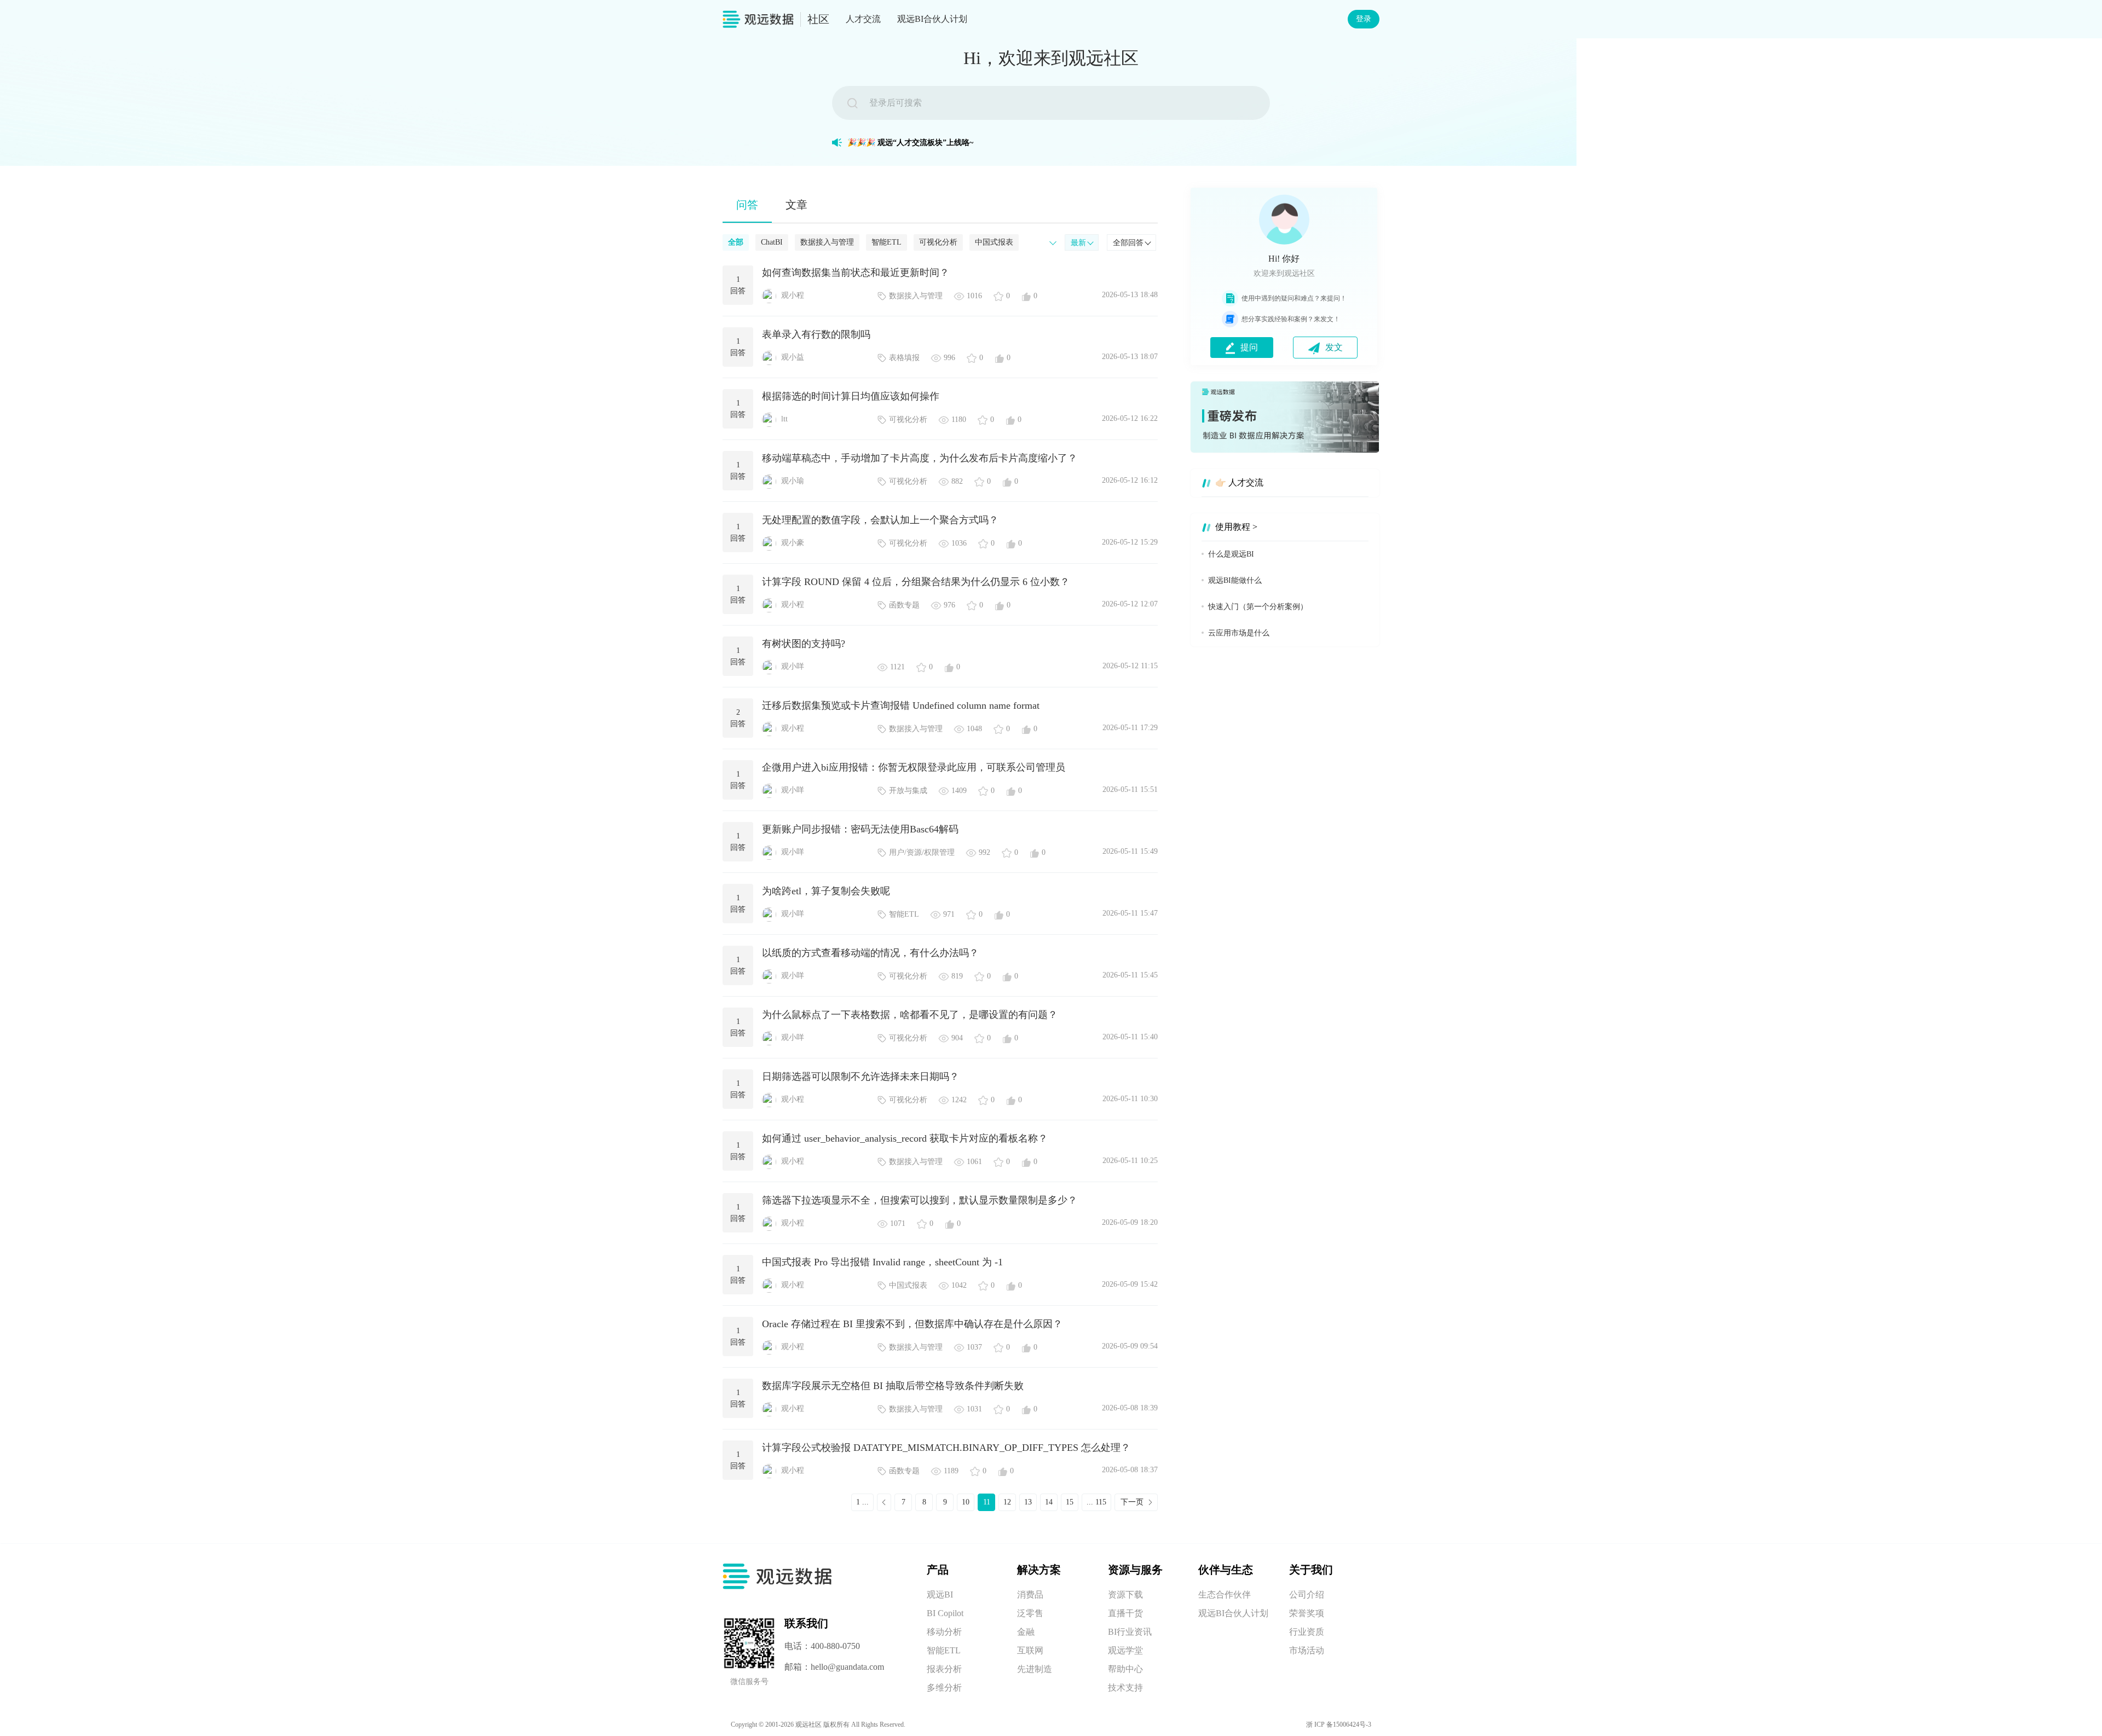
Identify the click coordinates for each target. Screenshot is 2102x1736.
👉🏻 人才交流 (1239, 482)
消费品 (1030, 1595)
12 (1007, 1502)
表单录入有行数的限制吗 (816, 334)
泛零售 (1030, 1613)
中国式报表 (994, 242)
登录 (1364, 19)
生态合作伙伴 (1225, 1595)
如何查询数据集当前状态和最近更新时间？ (856, 273)
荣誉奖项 (1307, 1613)
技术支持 (1125, 1688)
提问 (1249, 347)
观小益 (793, 357)
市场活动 (1307, 1650)
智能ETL (887, 242)
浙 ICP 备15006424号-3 (1339, 1725)
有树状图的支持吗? (804, 644)
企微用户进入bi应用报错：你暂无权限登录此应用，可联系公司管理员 (914, 767)
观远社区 (809, 1725)
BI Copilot (945, 1613)
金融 (1026, 1632)
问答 (747, 205)
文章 (796, 205)
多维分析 (944, 1688)
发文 (1334, 347)
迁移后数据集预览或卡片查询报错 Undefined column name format (901, 705)
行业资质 (1307, 1632)
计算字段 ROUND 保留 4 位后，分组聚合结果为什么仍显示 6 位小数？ (916, 582)
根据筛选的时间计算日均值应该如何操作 (851, 396)
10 (966, 1502)
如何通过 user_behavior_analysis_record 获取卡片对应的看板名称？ (905, 1138)
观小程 (793, 295)
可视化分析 (938, 242)
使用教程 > (1236, 527)
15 (1070, 1502)
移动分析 (944, 1632)
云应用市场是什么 (1239, 633)
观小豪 (793, 543)
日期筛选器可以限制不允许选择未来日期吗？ (861, 1077)
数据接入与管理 (827, 242)
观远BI (940, 1595)
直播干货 (1125, 1613)
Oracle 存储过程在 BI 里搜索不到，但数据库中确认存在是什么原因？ (912, 1324)
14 (1049, 1502)
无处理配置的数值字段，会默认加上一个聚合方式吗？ (880, 520)
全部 (736, 242)
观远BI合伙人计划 (932, 19)
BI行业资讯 (1130, 1632)
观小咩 (793, 666)
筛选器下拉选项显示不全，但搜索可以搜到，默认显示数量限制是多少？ (920, 1200)
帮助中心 (1125, 1669)
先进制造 (1035, 1669)
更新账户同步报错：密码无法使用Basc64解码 (860, 829)
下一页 (1132, 1502)
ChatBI (772, 242)
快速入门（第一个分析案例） (1258, 607)
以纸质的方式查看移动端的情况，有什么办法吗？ (870, 953)
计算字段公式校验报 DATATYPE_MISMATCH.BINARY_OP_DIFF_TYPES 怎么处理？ (946, 1448)
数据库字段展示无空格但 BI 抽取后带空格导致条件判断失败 (893, 1386)
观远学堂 (1125, 1650)
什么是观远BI (1231, 554)
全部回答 (1128, 243)
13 (1028, 1502)
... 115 (1096, 1502)
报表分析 (944, 1669)
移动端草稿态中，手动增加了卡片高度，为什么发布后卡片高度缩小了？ (920, 458)
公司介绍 (1307, 1595)
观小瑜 (793, 481)
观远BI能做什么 (1235, 580)
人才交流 (863, 19)
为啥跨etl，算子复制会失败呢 (826, 891)
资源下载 (1125, 1595)
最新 (1078, 243)
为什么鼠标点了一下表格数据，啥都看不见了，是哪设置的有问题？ (910, 1015)
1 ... (862, 1502)
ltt (784, 419)
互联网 (1030, 1650)
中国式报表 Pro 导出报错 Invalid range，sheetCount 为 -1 (882, 1262)
